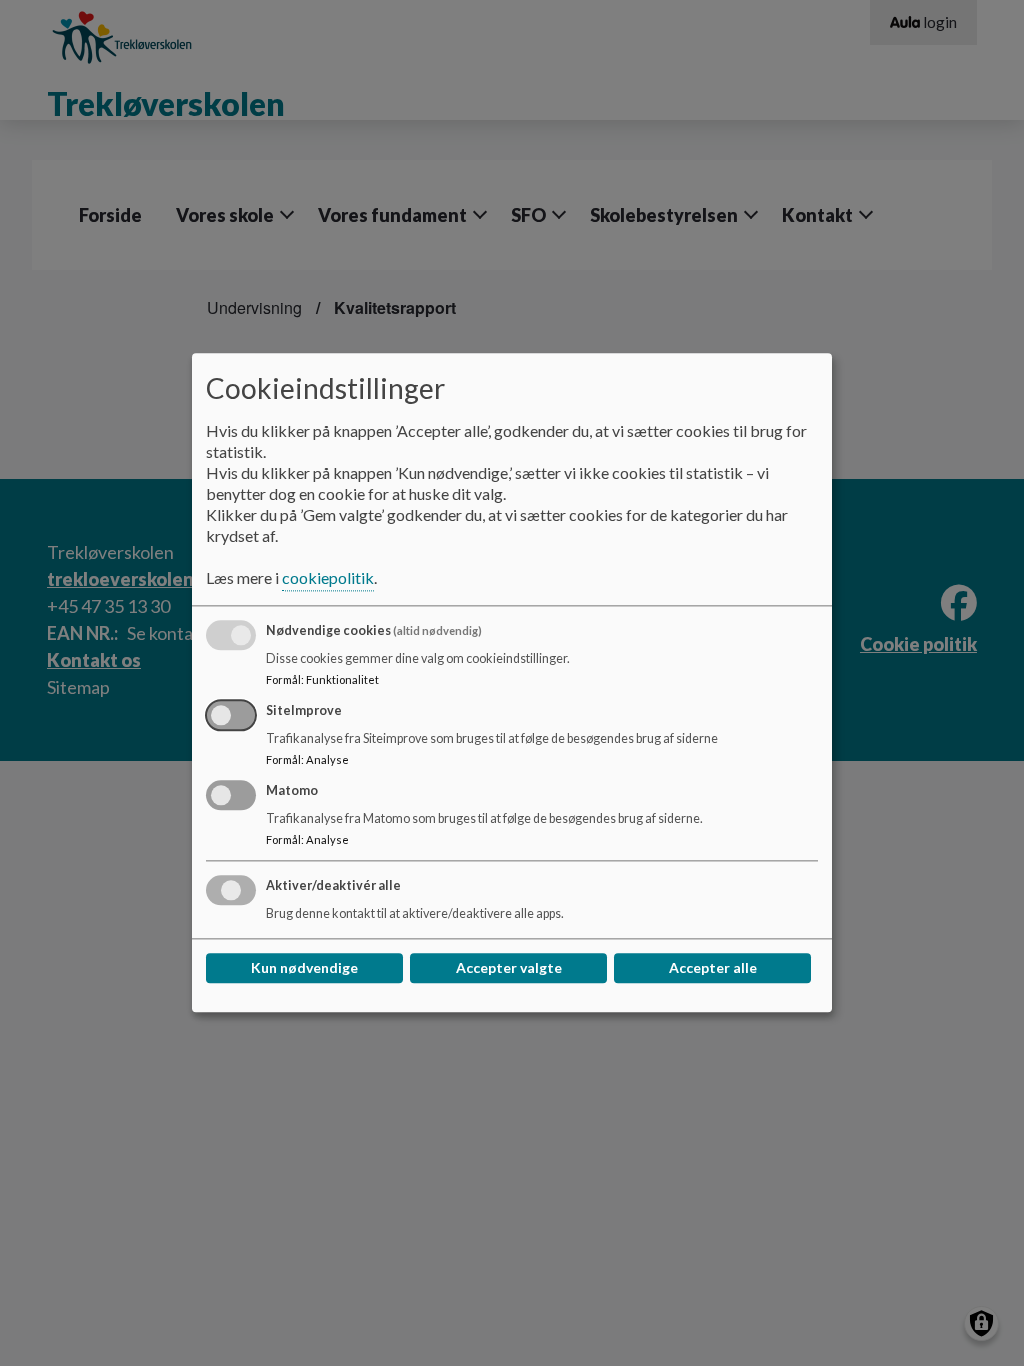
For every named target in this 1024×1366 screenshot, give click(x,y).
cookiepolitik (328, 578)
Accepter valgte (509, 968)
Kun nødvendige (304, 968)
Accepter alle (713, 968)
